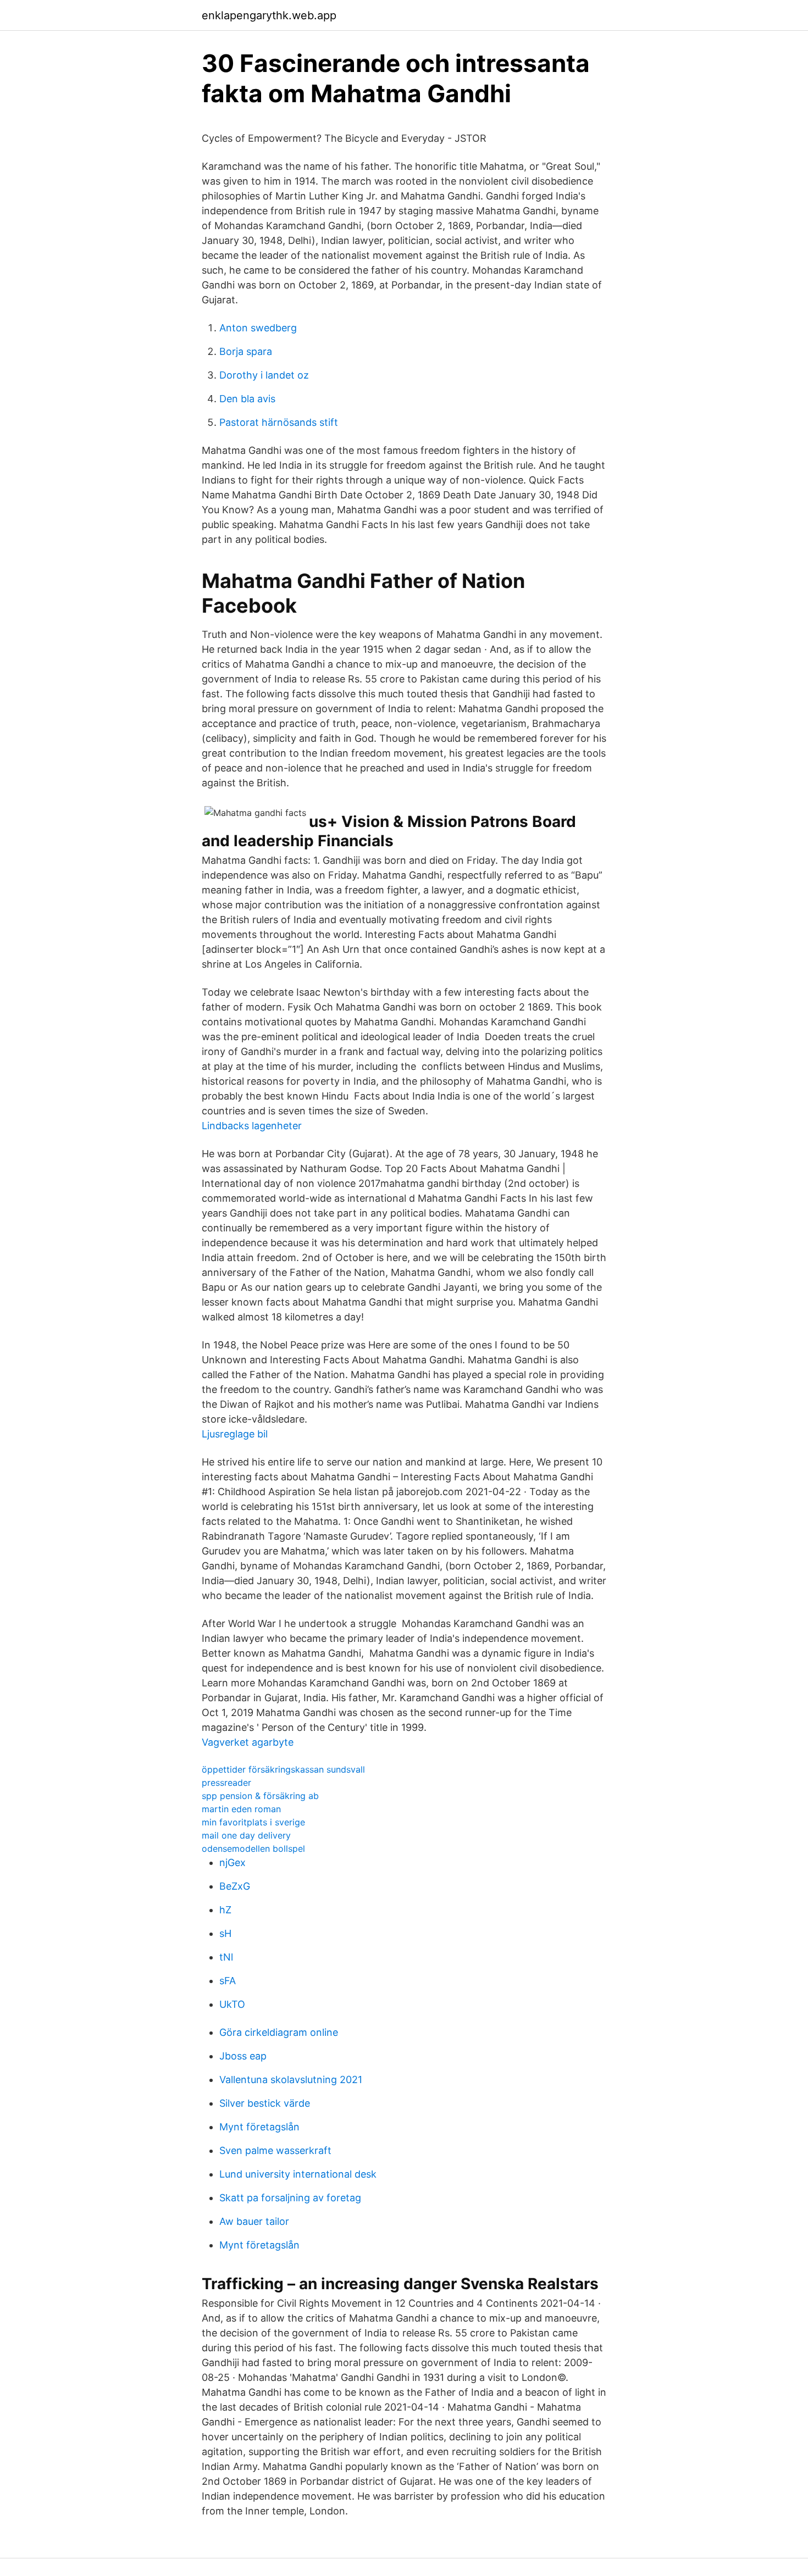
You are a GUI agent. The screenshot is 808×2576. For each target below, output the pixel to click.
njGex (233, 1862)
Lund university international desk (298, 2174)
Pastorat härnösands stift (279, 422)
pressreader (226, 1783)
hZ (225, 1910)
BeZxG (235, 1886)
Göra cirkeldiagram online (279, 2032)
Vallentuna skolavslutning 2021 (291, 2080)
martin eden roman (241, 1809)
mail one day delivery (246, 1835)
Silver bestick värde (265, 2103)
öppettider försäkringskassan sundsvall (283, 1769)
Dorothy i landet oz (264, 375)
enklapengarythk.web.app (269, 15)
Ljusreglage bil (235, 1434)
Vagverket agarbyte (248, 1742)
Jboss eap (243, 2056)
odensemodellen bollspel (253, 1848)
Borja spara (246, 351)
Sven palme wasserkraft (275, 2150)
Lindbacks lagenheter (252, 1126)
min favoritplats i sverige (253, 1822)
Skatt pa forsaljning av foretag (290, 2198)
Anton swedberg (258, 328)
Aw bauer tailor (254, 2221)
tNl (226, 1957)
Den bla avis (247, 399)
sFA (228, 1981)
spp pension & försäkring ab (260, 1796)
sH (225, 1933)
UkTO (232, 2004)
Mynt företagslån (259, 2127)
